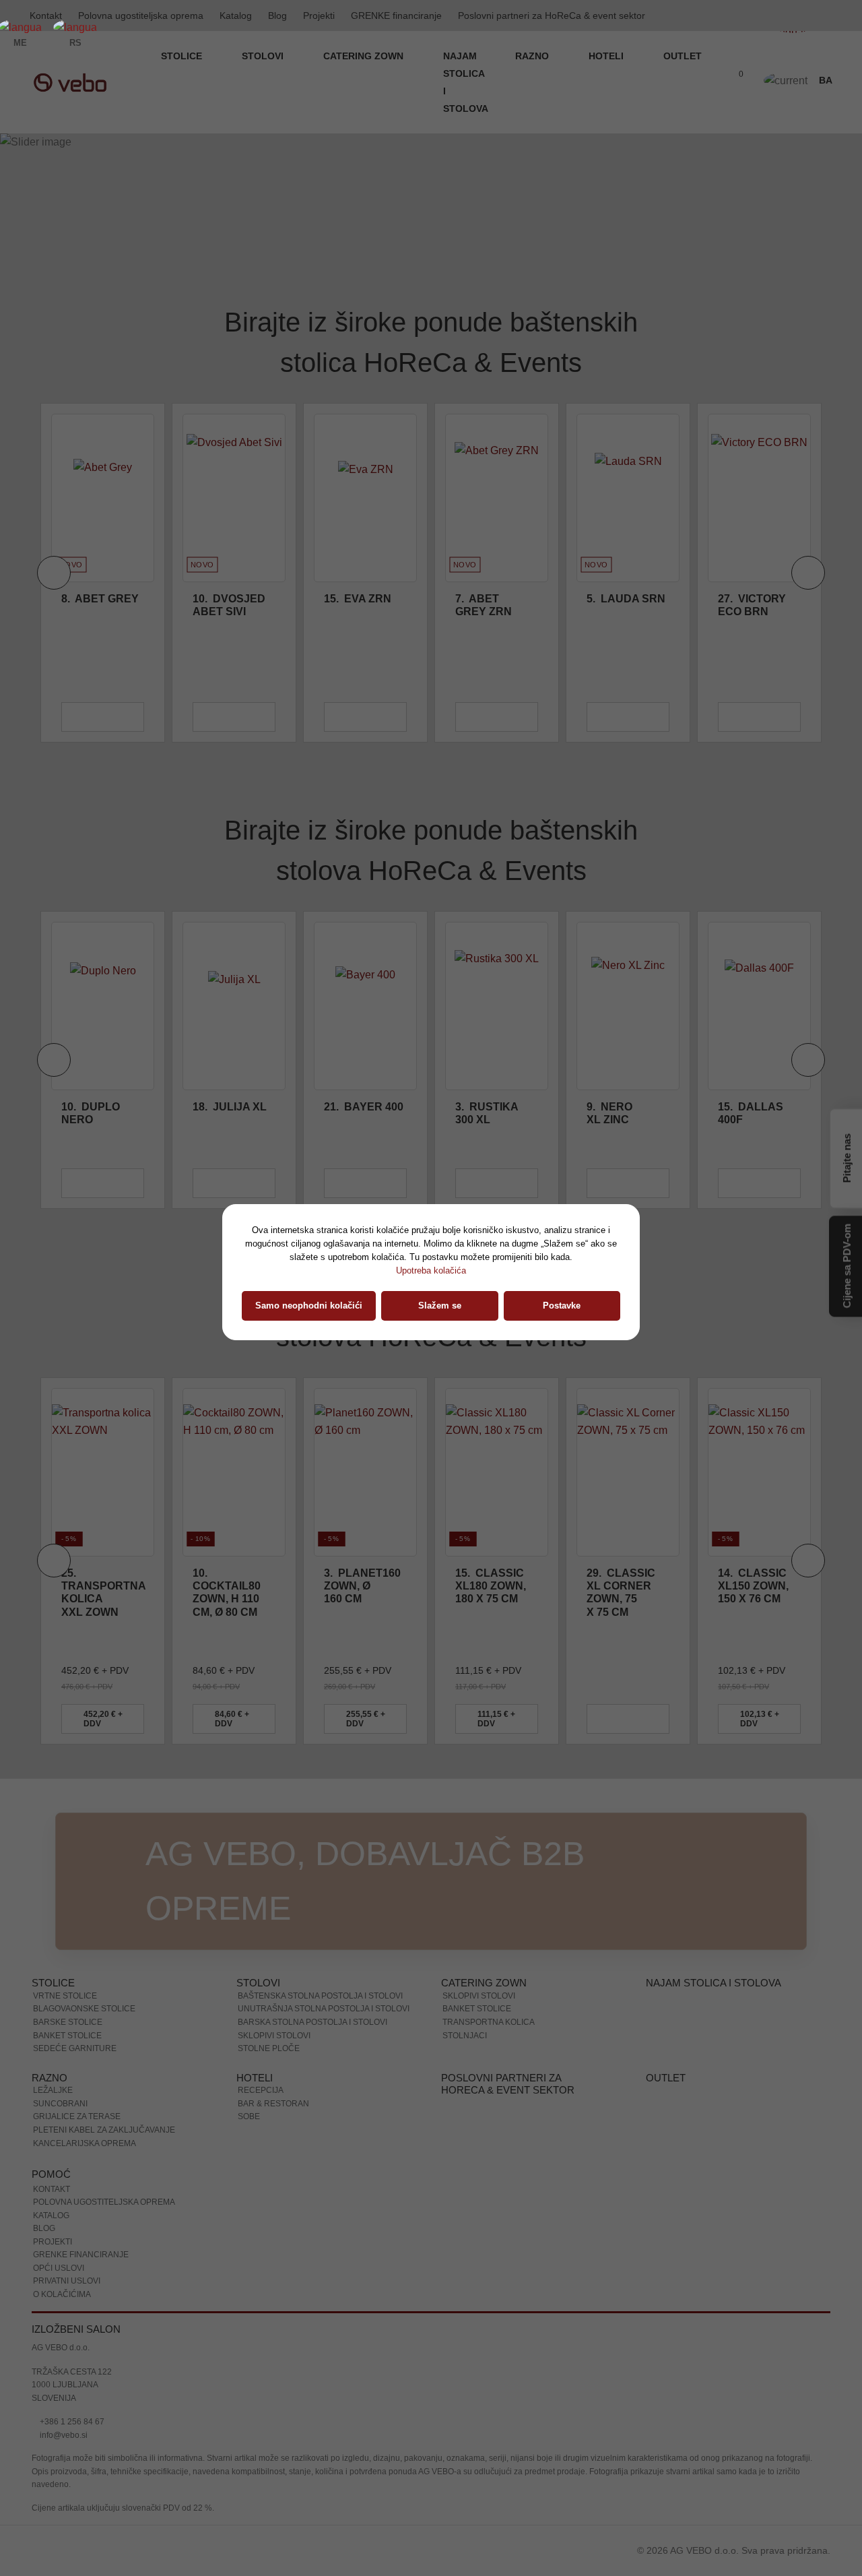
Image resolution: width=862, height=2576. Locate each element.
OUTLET (683, 56)
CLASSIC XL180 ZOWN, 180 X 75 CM (491, 1586)
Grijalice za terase (77, 2116)
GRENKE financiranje (396, 15)
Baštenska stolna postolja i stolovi (320, 1996)
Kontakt (52, 2189)
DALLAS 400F (751, 1113)
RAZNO (533, 56)
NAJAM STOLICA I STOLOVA (466, 82)
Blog (277, 15)
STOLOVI (264, 56)
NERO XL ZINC (609, 1113)
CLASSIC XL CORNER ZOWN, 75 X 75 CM (621, 1593)
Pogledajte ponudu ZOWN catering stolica (165, 220)
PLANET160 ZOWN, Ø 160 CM (362, 1586)
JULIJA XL (230, 1107)
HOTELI (607, 56)
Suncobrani (60, 2104)
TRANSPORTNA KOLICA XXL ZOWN (103, 1593)
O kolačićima (62, 2294)
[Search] (706, 82)
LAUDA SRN (626, 599)
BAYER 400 (364, 1107)
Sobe (249, 2116)
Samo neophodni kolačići (309, 1306)
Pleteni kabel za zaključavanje (104, 2130)
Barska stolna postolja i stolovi (312, 2022)
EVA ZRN (358, 599)
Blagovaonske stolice (84, 2009)
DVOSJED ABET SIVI (229, 605)
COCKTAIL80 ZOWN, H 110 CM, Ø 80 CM (227, 1593)
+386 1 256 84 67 (71, 2422)
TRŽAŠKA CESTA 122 (72, 2372)
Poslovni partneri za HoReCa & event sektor (552, 15)
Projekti (319, 15)
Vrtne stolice (65, 1996)
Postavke (562, 1306)
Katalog (236, 15)
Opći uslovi (59, 2268)
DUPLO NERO (91, 1113)
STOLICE (183, 56)
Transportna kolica (489, 2022)
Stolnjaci (465, 2036)
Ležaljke (53, 2090)
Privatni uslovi (67, 2281)
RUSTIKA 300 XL (487, 1113)
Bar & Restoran (273, 2104)
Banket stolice (67, 2036)
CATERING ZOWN (365, 56)
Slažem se (440, 1306)
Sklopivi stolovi (274, 2036)
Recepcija (261, 2090)
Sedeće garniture (75, 2048)
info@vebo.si (63, 2435)
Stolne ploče (269, 2048)
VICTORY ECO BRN (752, 605)
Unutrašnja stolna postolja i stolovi (324, 2009)
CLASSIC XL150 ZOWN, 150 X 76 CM (753, 1586)
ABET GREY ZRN (484, 605)
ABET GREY (100, 599)
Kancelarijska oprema (85, 2143)
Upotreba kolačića (431, 1270)
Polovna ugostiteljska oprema (141, 15)
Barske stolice (68, 2022)
